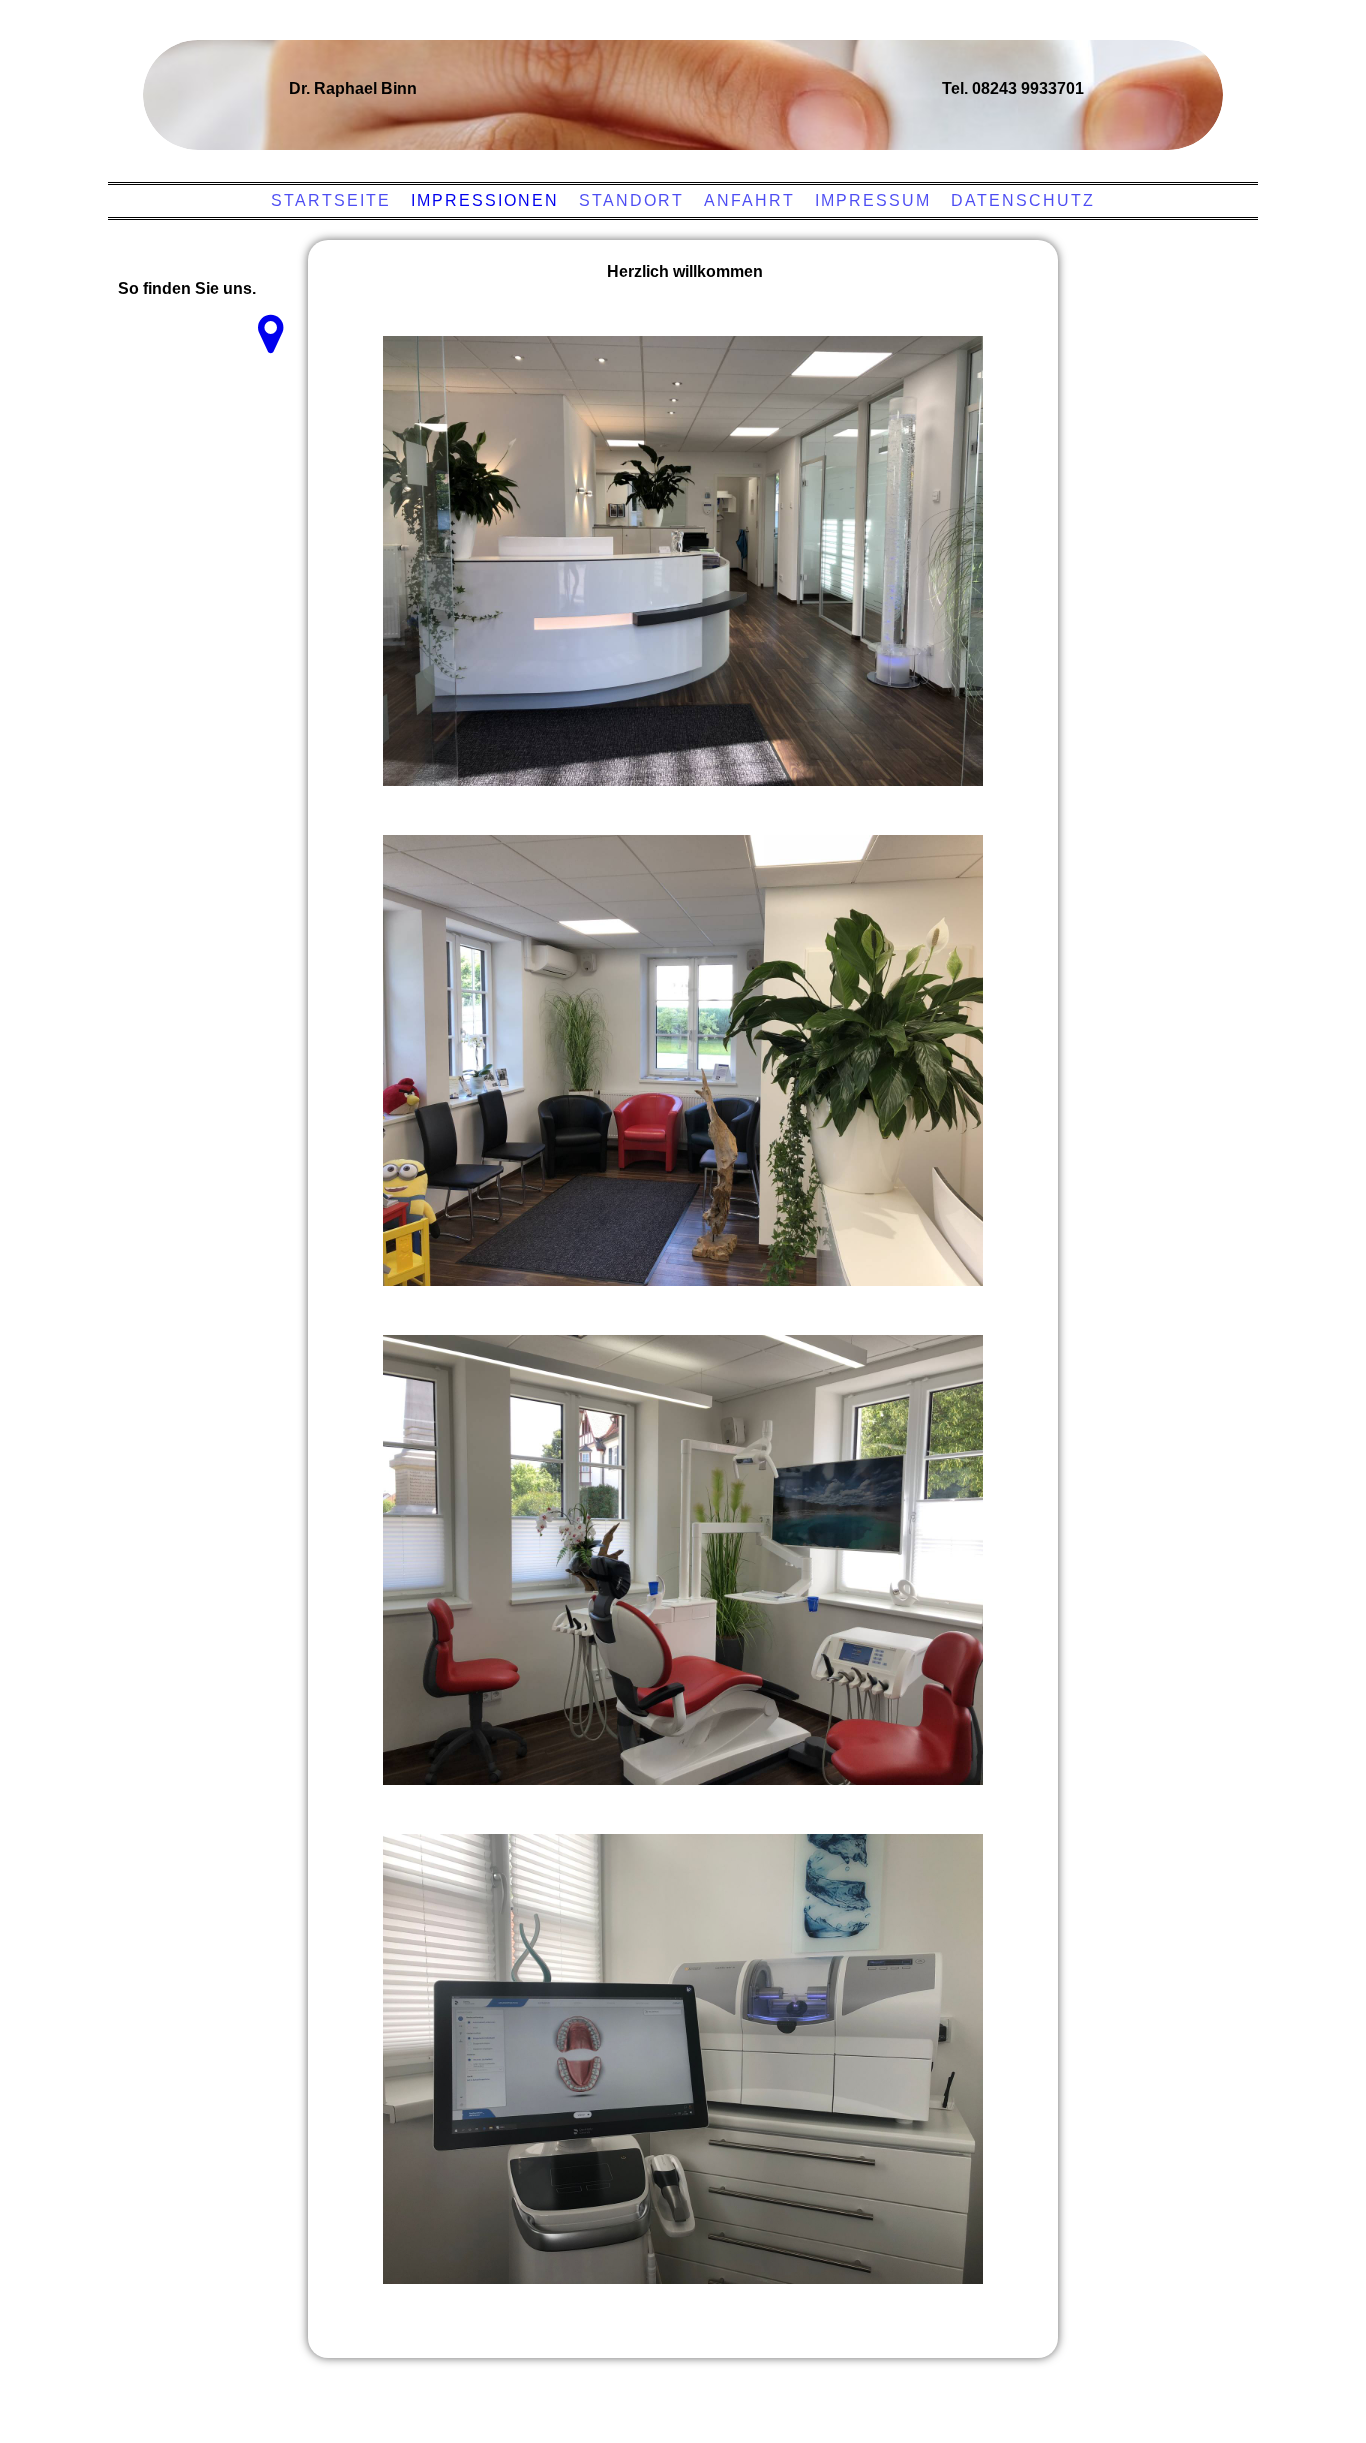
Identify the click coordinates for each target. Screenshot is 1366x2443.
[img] (678, 85)
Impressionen (485, 200)
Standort (631, 200)
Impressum (873, 200)
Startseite (331, 200)
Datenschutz (1023, 200)
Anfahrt (749, 200)
